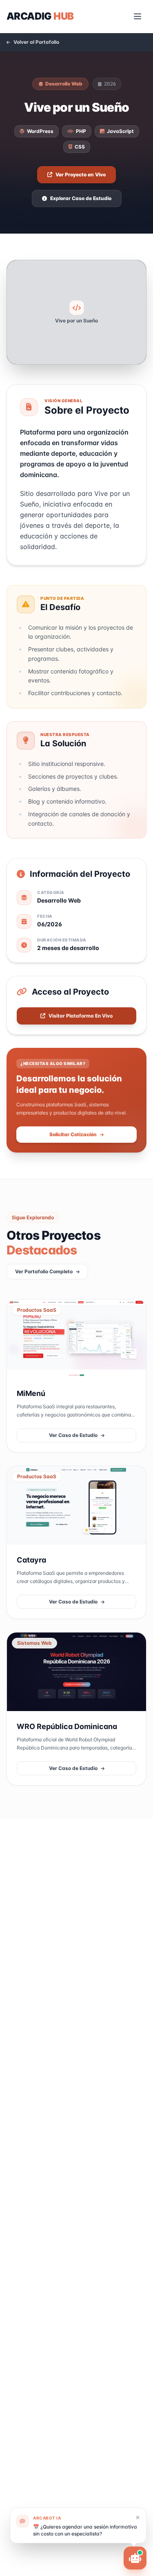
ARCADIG (40, 16)
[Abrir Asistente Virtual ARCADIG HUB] (135, 2558)
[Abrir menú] (137, 16)
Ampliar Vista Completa (106, 344)
